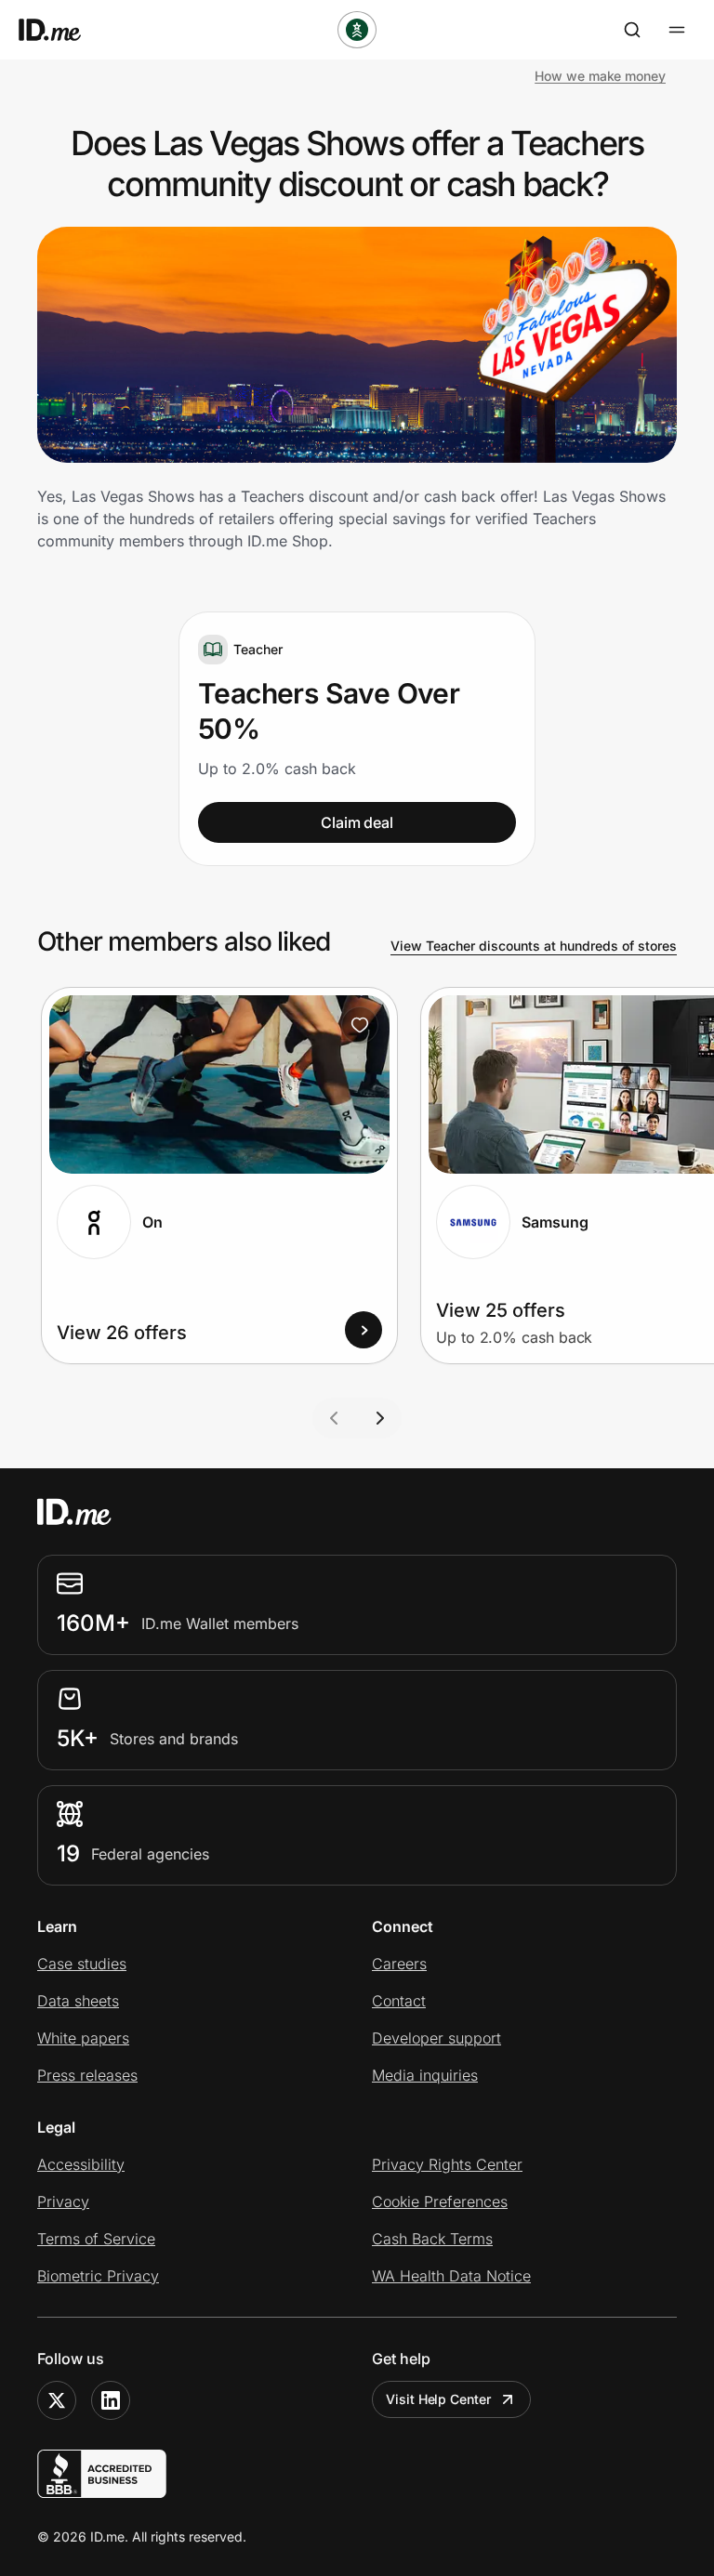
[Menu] (677, 30)
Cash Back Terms (432, 2239)
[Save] (360, 1025)
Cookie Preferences (440, 2201)
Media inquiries (425, 2075)
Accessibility (81, 2164)
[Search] (632, 30)
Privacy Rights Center (447, 2164)
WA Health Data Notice (451, 2276)
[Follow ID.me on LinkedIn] (111, 2400)
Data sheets (78, 2001)
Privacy (63, 2201)
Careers (399, 1964)
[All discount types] (357, 30)
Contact (399, 2001)
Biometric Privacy (98, 2276)
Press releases (87, 2075)
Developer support (436, 2038)
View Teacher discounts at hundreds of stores (534, 946)
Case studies (82, 1964)
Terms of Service (96, 2239)
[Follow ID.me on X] (57, 2400)
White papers (83, 2038)
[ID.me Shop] (61, 30)
